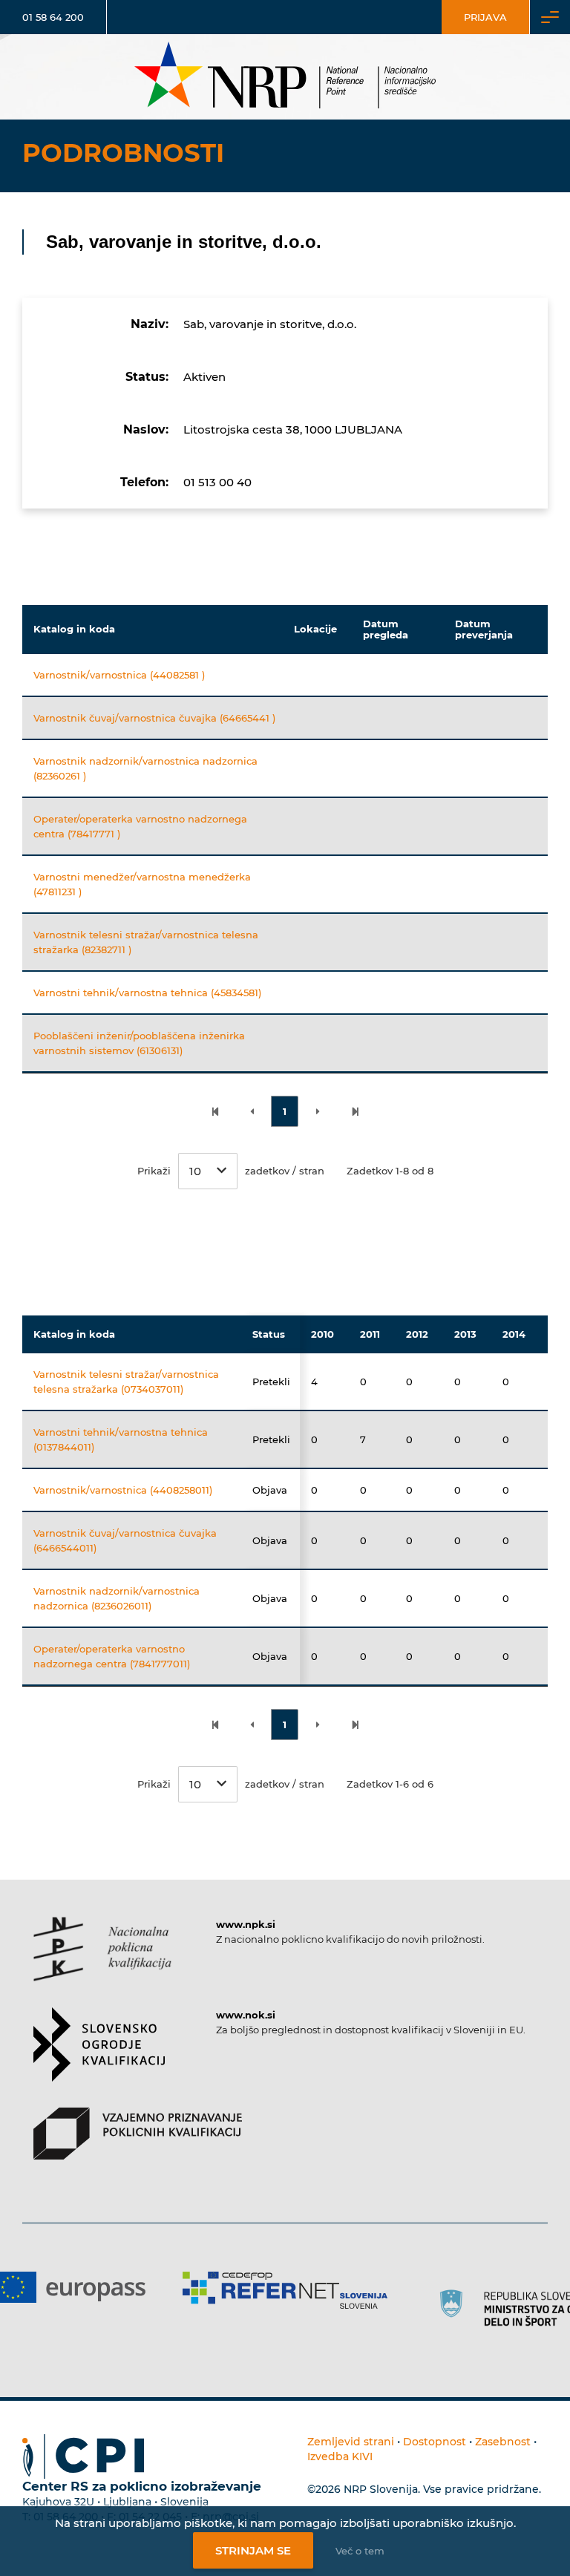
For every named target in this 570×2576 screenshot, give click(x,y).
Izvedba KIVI (340, 2456)
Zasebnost (503, 2442)
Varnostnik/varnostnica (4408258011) (123, 1490)
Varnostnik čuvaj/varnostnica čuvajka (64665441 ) (154, 718)
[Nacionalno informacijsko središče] (285, 77)
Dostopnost (435, 2442)
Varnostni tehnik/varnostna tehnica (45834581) (147, 993)
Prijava (485, 17)
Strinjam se (253, 2550)
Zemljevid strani (351, 2442)
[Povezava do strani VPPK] (138, 2147)
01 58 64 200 (53, 17)
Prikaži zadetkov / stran (231, 1171)
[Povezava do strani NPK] (102, 1962)
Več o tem (360, 2551)
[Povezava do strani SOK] (99, 2057)
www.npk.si (246, 1924)
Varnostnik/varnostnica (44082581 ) (119, 675)
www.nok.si (246, 2015)
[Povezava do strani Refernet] (285, 2290)
